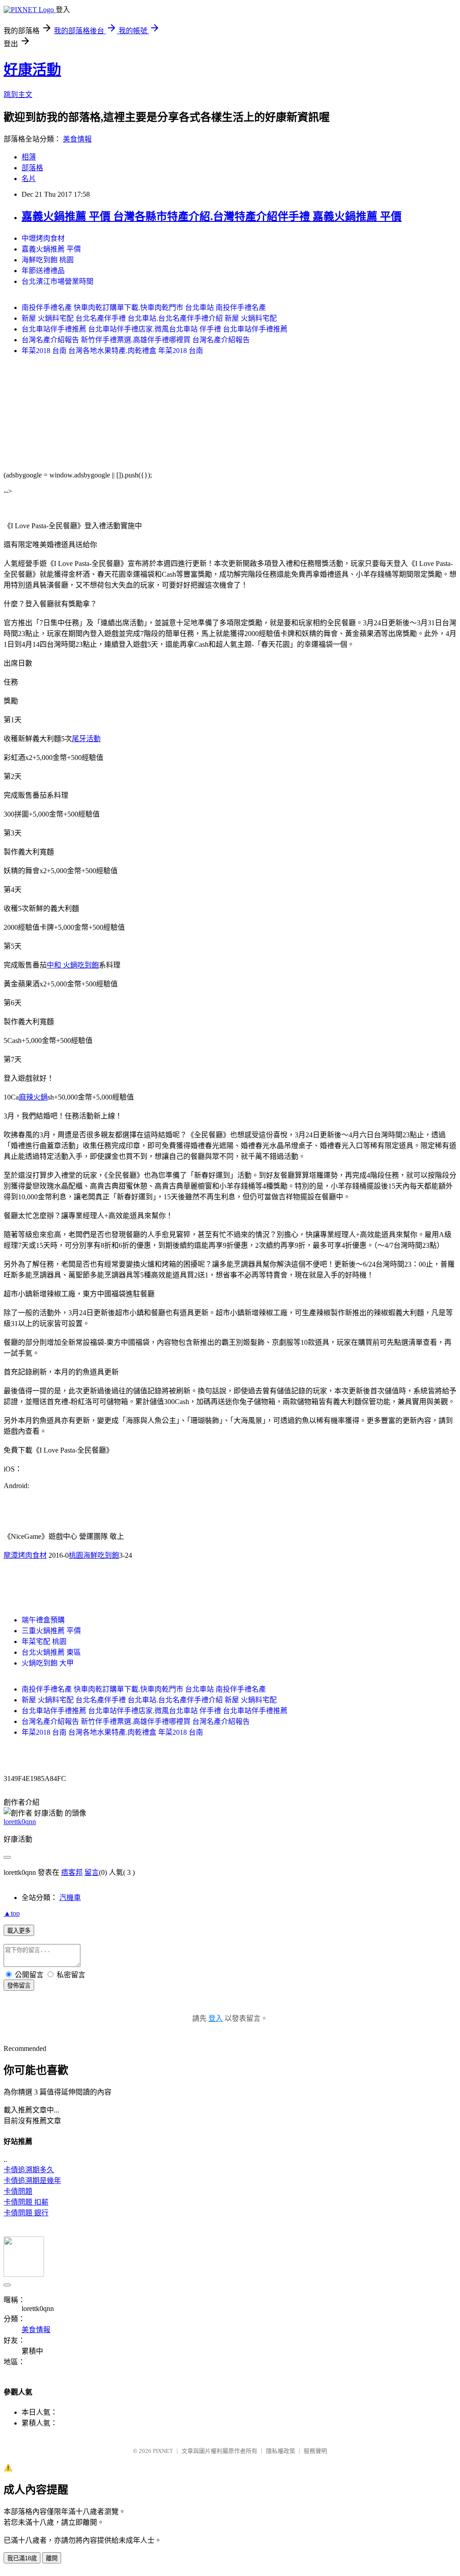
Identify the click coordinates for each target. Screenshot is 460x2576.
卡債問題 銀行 (26, 2213)
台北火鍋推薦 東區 (51, 1652)
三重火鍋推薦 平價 (51, 1631)
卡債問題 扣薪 (26, 2202)
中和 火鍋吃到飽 (73, 965)
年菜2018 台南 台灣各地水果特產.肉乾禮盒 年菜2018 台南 (112, 351)
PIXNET (163, 2451)
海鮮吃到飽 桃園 (48, 260)
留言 (92, 1872)
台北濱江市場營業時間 (57, 281)
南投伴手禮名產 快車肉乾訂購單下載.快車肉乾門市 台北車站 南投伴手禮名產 (144, 307)
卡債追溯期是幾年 (32, 2181)
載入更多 (19, 1931)
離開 (52, 2558)
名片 (29, 179)
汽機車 (70, 1898)
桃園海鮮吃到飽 (94, 1555)
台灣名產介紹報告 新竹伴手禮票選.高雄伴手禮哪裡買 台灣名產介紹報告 (136, 340)
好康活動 (32, 70)
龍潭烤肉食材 (25, 1555)
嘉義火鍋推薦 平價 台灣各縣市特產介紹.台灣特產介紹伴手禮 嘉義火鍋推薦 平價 (212, 217)
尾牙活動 (86, 739)
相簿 (29, 157)
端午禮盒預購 (43, 1620)
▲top (12, 1913)
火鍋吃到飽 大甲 (48, 1663)
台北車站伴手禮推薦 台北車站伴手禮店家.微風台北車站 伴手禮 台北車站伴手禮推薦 (155, 329)
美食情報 (77, 139)
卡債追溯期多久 (29, 2170)
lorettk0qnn (20, 1822)
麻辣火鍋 (33, 1097)
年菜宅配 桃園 (44, 1641)
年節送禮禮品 (43, 271)
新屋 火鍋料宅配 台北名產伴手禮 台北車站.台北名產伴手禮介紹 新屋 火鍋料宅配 (149, 318)
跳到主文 (18, 95)
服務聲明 (315, 2451)
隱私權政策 (281, 2451)
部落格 (32, 168)
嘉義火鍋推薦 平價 (51, 249)
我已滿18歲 (22, 2558)
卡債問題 (18, 2191)
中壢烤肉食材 (43, 238)
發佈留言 (19, 1986)
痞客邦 (72, 1872)
